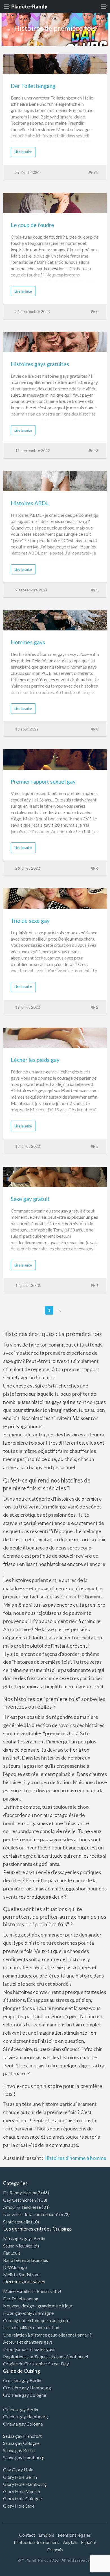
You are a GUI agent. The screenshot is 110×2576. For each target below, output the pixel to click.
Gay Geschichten (19, 2200)
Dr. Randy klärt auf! (22, 2193)
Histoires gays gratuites (40, 364)
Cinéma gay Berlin (21, 2409)
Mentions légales (74, 2535)
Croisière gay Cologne (25, 2395)
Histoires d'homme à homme (75, 2158)
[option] (85, 2571)
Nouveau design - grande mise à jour (38, 2306)
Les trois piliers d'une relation (31, 2327)
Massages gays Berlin (24, 2238)
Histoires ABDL (30, 503)
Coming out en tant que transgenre (36, 2320)
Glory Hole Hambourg (25, 2484)
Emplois (46, 2535)
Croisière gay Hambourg (27, 2388)
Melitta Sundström (21, 2274)
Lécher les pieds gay (35, 1060)
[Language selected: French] (87, 2570)
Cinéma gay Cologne (23, 2424)
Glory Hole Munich (22, 2491)
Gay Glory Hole (18, 2470)
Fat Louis (12, 2253)
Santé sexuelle (17, 2222)
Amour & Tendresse (22, 2207)
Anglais (70, 2542)
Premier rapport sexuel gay (43, 782)
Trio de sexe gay (30, 921)
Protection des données (37, 2542)
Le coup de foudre (32, 225)
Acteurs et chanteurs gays (28, 2342)
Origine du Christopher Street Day (36, 2364)
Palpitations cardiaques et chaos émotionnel (46, 2356)
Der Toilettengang (33, 86)
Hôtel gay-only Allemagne (28, 2313)
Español (89, 2542)
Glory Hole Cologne (22, 2498)
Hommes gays (28, 642)
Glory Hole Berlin (20, 2477)
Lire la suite (23, 152)
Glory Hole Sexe (19, 2506)
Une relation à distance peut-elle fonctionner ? (47, 2335)
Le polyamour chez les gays (29, 2349)
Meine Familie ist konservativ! (32, 2291)
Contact (27, 2535)
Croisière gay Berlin (22, 2380)
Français (55, 2550)
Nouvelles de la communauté (31, 2214)
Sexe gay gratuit (30, 1199)
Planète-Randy (29, 7)
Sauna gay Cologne (21, 2443)
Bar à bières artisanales (26, 2260)
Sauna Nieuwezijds (21, 2246)
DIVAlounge (15, 2267)
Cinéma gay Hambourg (26, 2416)
